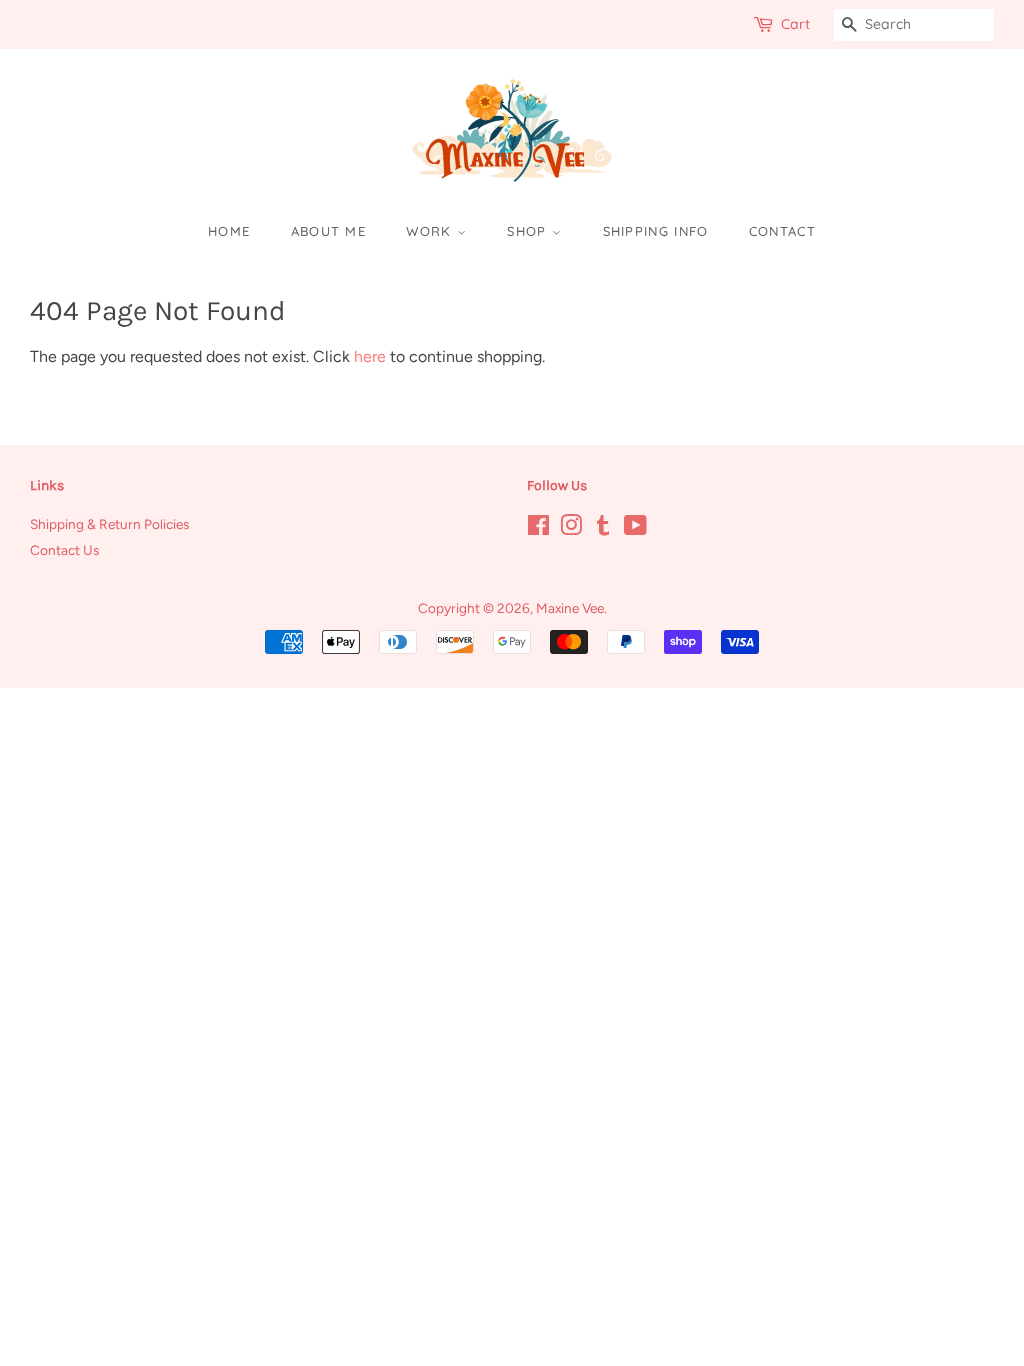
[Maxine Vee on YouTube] (635, 529)
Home (229, 231)
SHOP (529, 231)
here (370, 356)
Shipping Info (656, 231)
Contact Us (64, 550)
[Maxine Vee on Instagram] (571, 529)
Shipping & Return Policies (109, 524)
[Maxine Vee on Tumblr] (603, 529)
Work (431, 231)
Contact (782, 231)
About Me (328, 231)
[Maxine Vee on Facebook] (538, 529)
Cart (795, 24)
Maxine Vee (570, 608)
